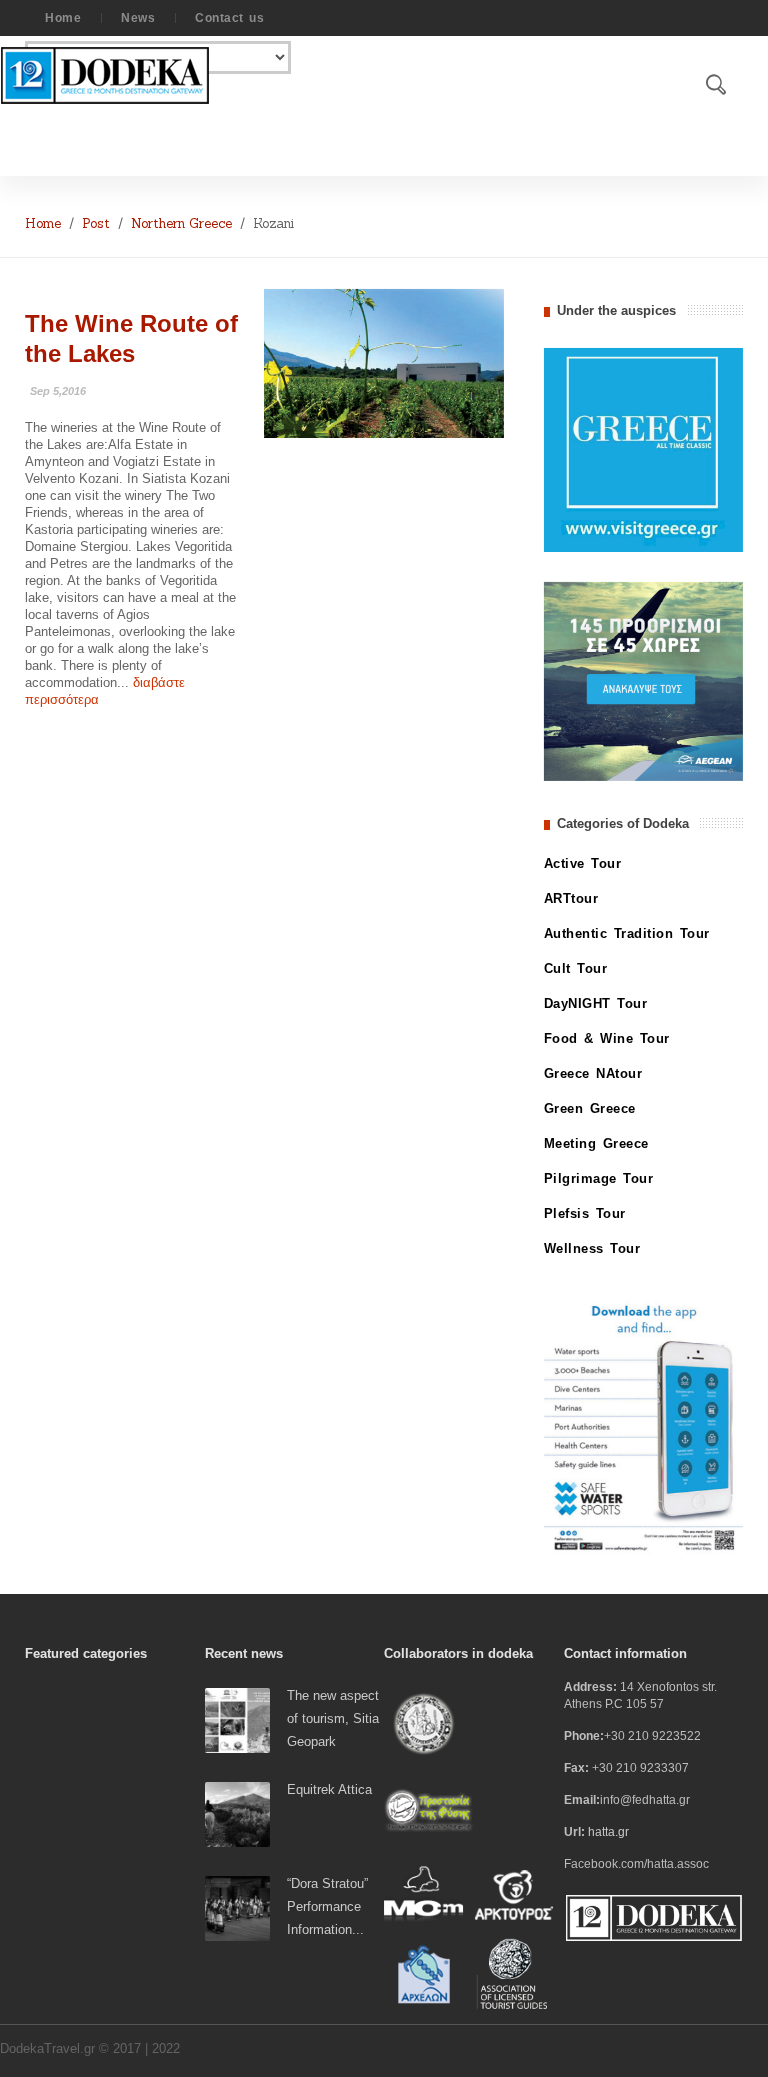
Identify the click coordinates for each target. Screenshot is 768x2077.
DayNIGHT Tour (596, 1003)
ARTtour (571, 898)
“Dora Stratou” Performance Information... (327, 1906)
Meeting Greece (596, 1143)
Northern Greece (181, 223)
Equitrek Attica (329, 1789)
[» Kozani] (383, 362)
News (138, 18)
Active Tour (583, 863)
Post (96, 223)
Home (63, 18)
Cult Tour (576, 968)
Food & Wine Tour (607, 1038)
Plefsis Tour (585, 1213)
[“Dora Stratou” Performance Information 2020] (237, 1907)
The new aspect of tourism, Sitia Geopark (333, 1718)
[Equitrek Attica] (237, 1813)
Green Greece (590, 1108)
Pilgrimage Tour (599, 1178)
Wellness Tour (592, 1248)
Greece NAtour (593, 1073)
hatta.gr (608, 1832)
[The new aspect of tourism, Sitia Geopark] (237, 1719)
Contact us (229, 18)
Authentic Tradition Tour (627, 933)
